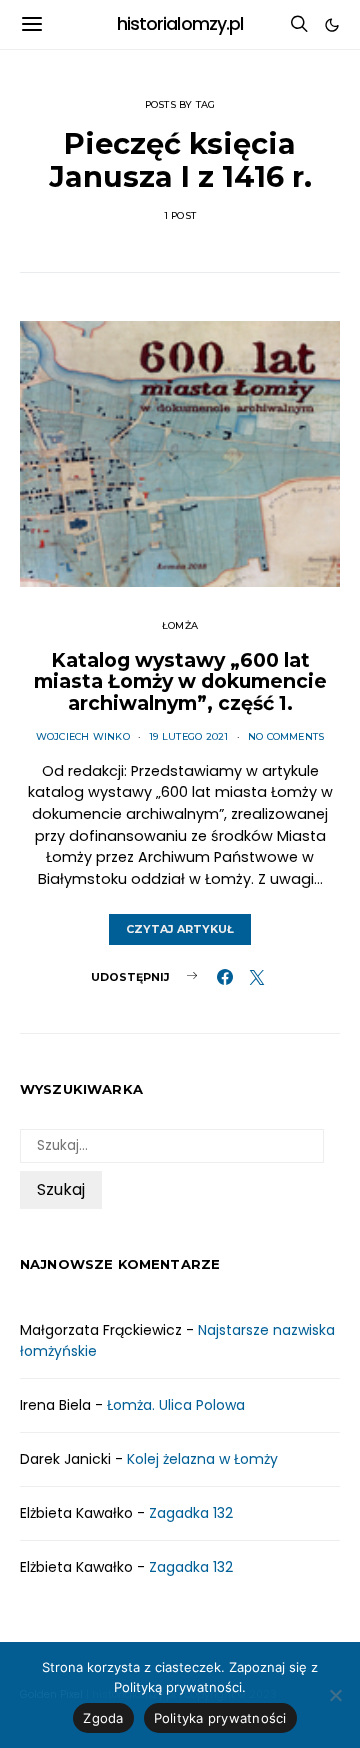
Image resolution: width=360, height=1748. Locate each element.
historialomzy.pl (180, 24)
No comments (286, 736)
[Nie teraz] (335, 1695)
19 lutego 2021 (188, 736)
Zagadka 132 (191, 1513)
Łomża (180, 625)
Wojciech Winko (83, 736)
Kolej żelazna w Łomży (202, 1459)
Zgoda (103, 1718)
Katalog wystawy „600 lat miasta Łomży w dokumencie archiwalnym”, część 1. (180, 681)
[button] (332, 25)
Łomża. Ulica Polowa (176, 1405)
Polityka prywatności (220, 1718)
